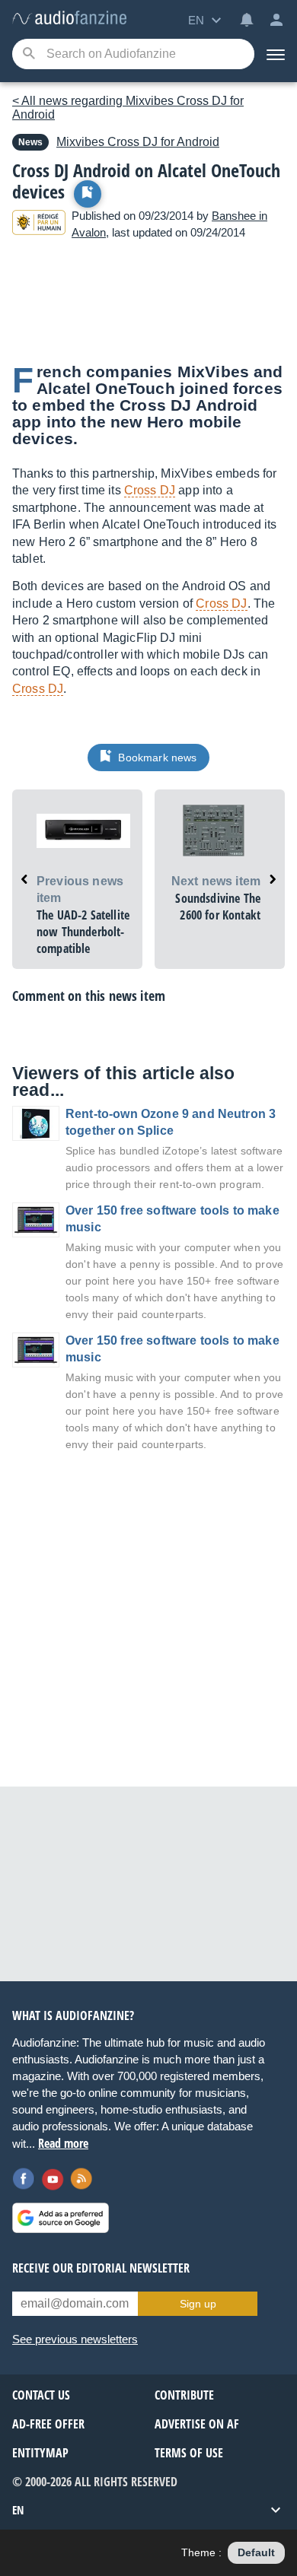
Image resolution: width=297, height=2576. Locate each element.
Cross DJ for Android (138, 142)
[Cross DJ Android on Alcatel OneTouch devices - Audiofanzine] (69, 19)
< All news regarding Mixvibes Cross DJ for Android (128, 108)
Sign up (198, 2304)
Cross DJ (150, 490)
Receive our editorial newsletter (101, 2268)
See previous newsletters (75, 2339)
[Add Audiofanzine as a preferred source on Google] (61, 2218)
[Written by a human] (39, 225)
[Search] (29, 54)
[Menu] (276, 54)
